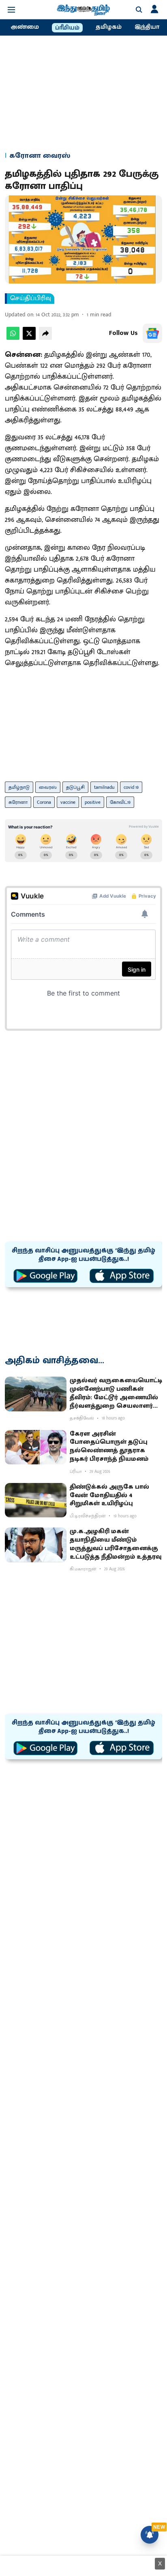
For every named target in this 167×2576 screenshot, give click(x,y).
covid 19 (131, 787)
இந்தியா (147, 27)
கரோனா (18, 802)
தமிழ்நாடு (19, 787)
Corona (44, 802)
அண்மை (25, 27)
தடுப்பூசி (75, 787)
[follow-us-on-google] (152, 333)
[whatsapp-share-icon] (13, 338)
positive (93, 802)
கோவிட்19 (120, 802)
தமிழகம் (109, 27)
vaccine (68, 802)
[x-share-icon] (29, 338)
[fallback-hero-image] (36, 1394)
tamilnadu (104, 787)
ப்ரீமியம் (67, 28)
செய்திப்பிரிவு (31, 299)
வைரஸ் (48, 787)
